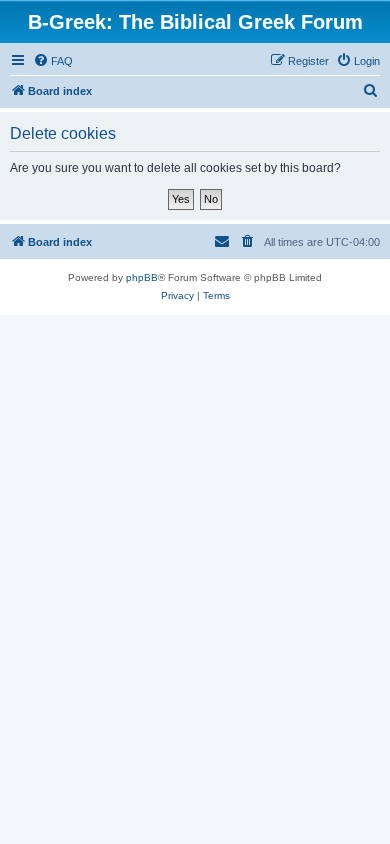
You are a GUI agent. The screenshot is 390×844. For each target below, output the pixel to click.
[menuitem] (53, 61)
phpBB (142, 277)
